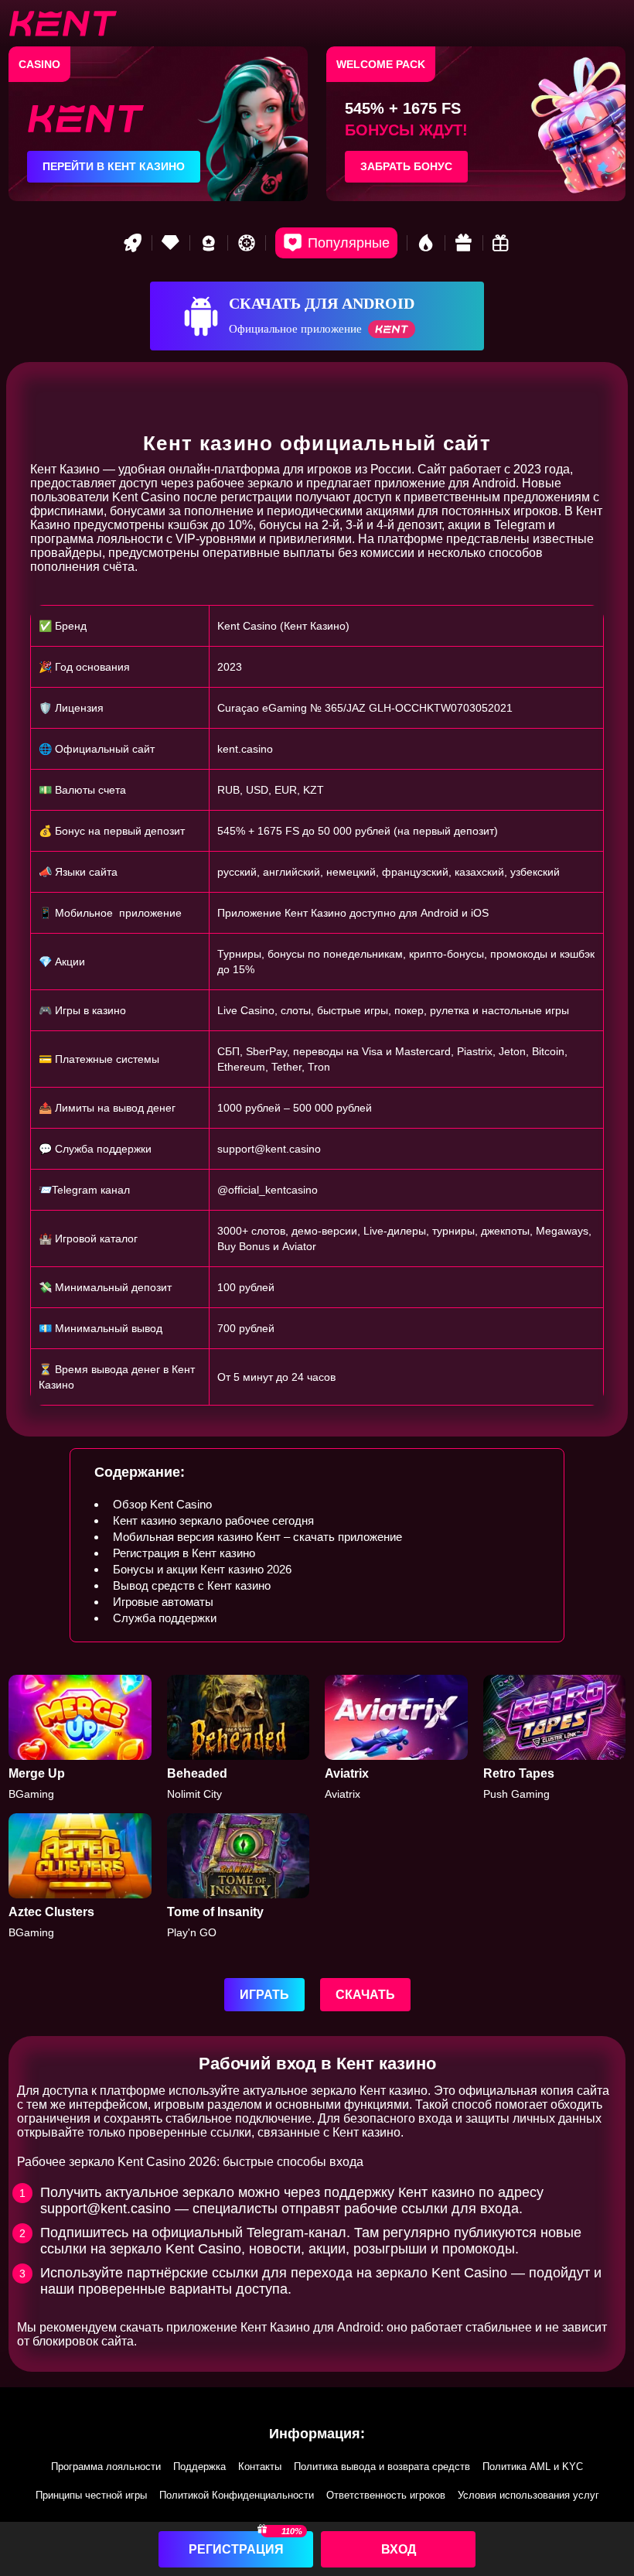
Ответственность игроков (386, 2495)
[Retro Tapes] (555, 1738)
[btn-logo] (63, 23)
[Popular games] (336, 243)
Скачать (365, 1995)
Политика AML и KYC (533, 2467)
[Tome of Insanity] (239, 1876)
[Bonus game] (502, 243)
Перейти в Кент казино (114, 166)
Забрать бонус (406, 166)
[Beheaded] (239, 1738)
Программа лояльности (106, 2467)
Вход (399, 2549)
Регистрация (236, 2549)
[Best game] (209, 243)
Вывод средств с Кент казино (192, 1585)
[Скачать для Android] (317, 316)
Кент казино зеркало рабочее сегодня (213, 1520)
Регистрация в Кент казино (184, 1553)
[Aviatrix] (396, 1738)
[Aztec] (80, 1876)
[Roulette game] (247, 243)
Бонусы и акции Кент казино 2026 (202, 1569)
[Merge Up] (80, 1738)
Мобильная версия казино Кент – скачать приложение (257, 1537)
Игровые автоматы (163, 1602)
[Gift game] (464, 243)
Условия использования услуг (528, 2495)
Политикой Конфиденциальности (237, 2495)
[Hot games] (426, 243)
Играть (264, 1995)
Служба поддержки (165, 1618)
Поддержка (199, 2467)
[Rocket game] (133, 243)
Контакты (260, 2467)
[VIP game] (171, 243)
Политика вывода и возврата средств (382, 2467)
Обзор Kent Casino (162, 1504)
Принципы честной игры (91, 2495)
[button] (607, 2487)
